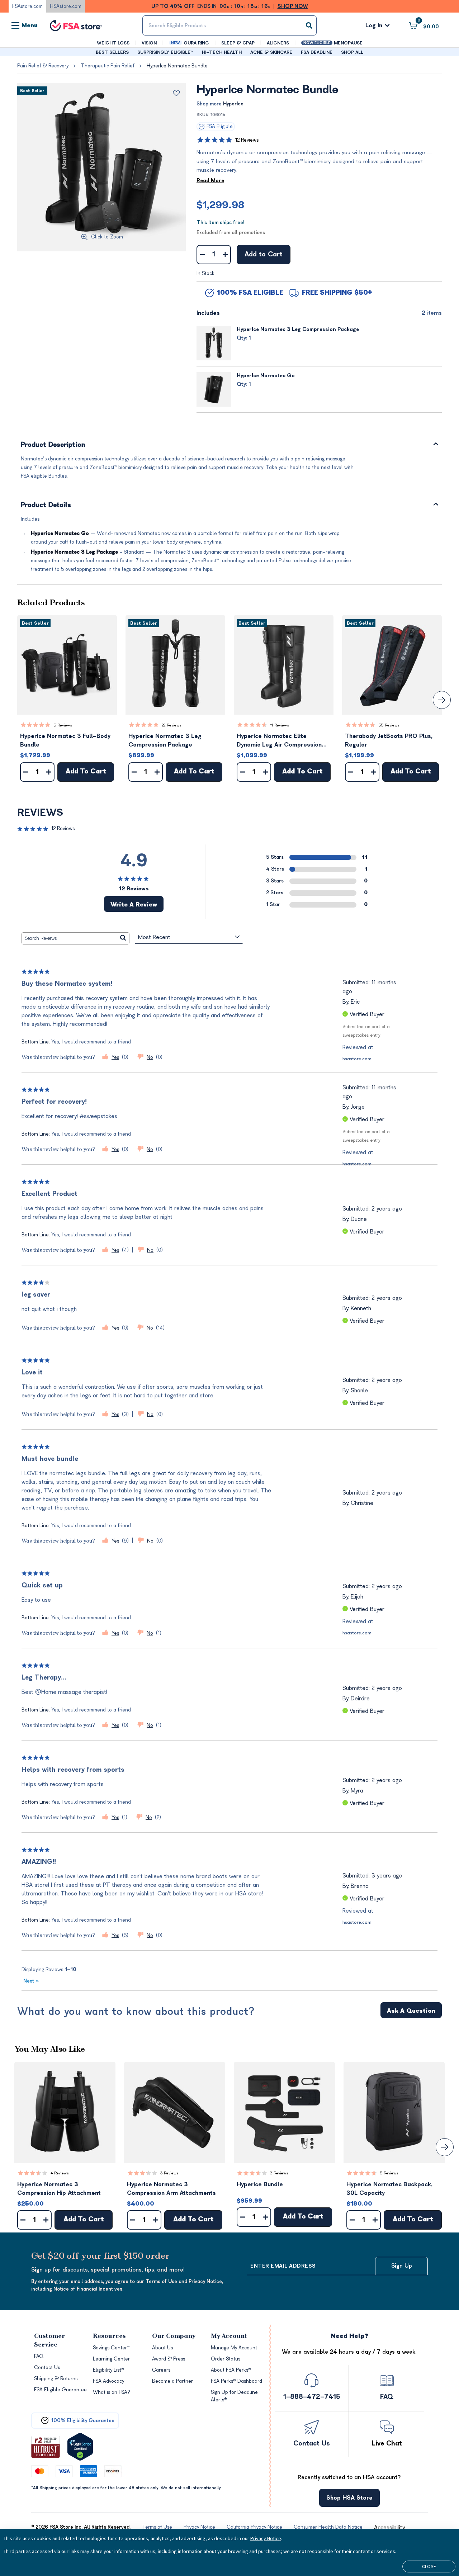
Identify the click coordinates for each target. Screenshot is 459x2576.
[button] (67, 665)
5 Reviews (63, 725)
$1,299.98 (220, 205)
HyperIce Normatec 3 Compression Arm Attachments (171, 2189)
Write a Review (134, 905)
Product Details (46, 505)
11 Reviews (280, 725)
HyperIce (233, 104)
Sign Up (402, 2266)
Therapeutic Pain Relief (108, 66)
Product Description (53, 445)
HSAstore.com (66, 6)
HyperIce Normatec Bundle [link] (177, 66)
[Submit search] (309, 25)
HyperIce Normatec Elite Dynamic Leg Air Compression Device (279, 741)
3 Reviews (169, 2173)
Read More (210, 181)
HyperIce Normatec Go (266, 376)
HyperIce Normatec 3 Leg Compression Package (298, 329)
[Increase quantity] (225, 255)
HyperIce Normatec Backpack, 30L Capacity (389, 2189)
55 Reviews (389, 725)
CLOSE (429, 2566)
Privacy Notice (266, 2538)
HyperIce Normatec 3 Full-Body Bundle (65, 740)
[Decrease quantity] (202, 255)
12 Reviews (247, 140)
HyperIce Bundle (260, 2184)
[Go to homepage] (76, 26)
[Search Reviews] (123, 938)
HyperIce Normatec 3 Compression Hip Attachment (59, 2189)
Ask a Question (411, 2011)
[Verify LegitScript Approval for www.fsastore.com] (80, 2447)
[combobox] (229, 25)
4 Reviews (60, 2173)
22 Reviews (172, 725)
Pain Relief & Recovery (43, 66)
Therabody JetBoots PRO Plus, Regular (389, 740)
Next (31, 1981)
